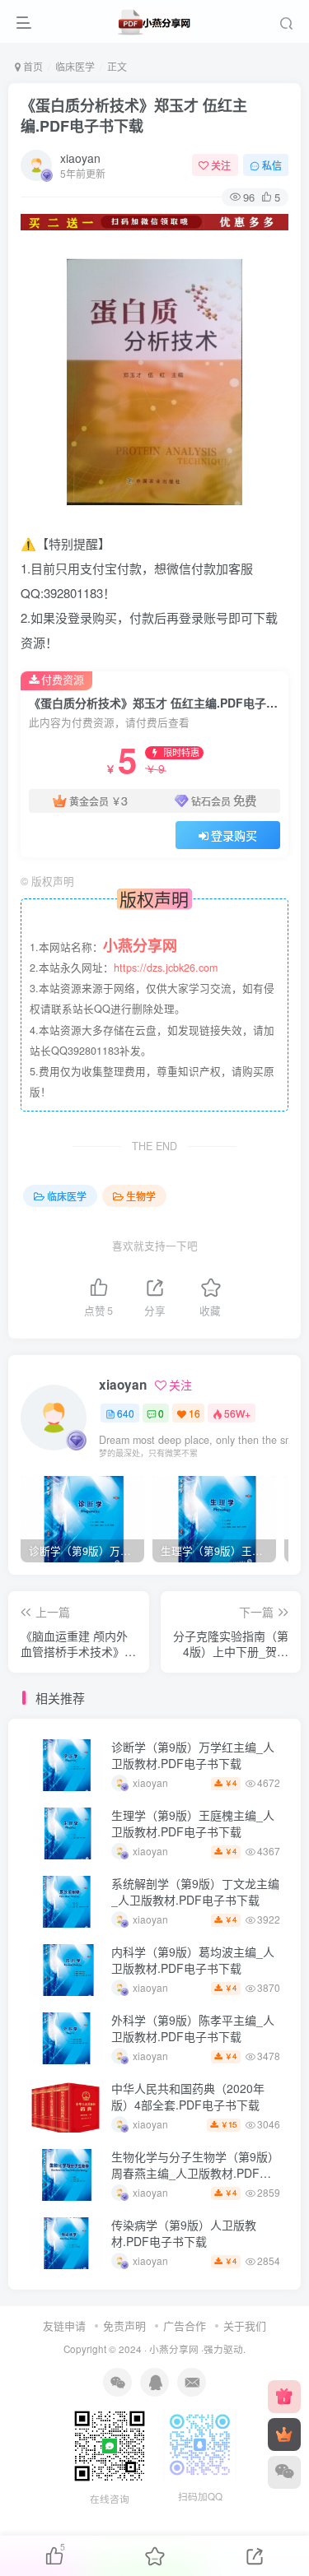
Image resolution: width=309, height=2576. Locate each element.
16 (194, 1413)
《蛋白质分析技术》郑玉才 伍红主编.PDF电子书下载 (134, 116)
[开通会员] (284, 2434)
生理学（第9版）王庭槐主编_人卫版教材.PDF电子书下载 (193, 1823)
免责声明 (124, 2325)
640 (126, 1413)
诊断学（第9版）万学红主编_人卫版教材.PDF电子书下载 (193, 1755)
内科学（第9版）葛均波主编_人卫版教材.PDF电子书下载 (193, 1960)
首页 (32, 66)
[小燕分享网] (284, 2397)
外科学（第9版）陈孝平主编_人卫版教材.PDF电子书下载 (193, 2028)
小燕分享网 (174, 2349)
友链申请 (64, 2325)
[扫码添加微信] (284, 2472)
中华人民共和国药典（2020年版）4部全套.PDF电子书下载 (188, 2096)
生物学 (141, 1196)
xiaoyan (80, 158)
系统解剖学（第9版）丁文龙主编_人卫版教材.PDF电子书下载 (195, 1891)
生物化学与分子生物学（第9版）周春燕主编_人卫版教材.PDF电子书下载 (195, 2172)
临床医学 (75, 66)
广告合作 (185, 2325)
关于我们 (245, 2325)
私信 (272, 165)
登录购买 (234, 835)
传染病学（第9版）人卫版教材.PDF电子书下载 (184, 2233)
